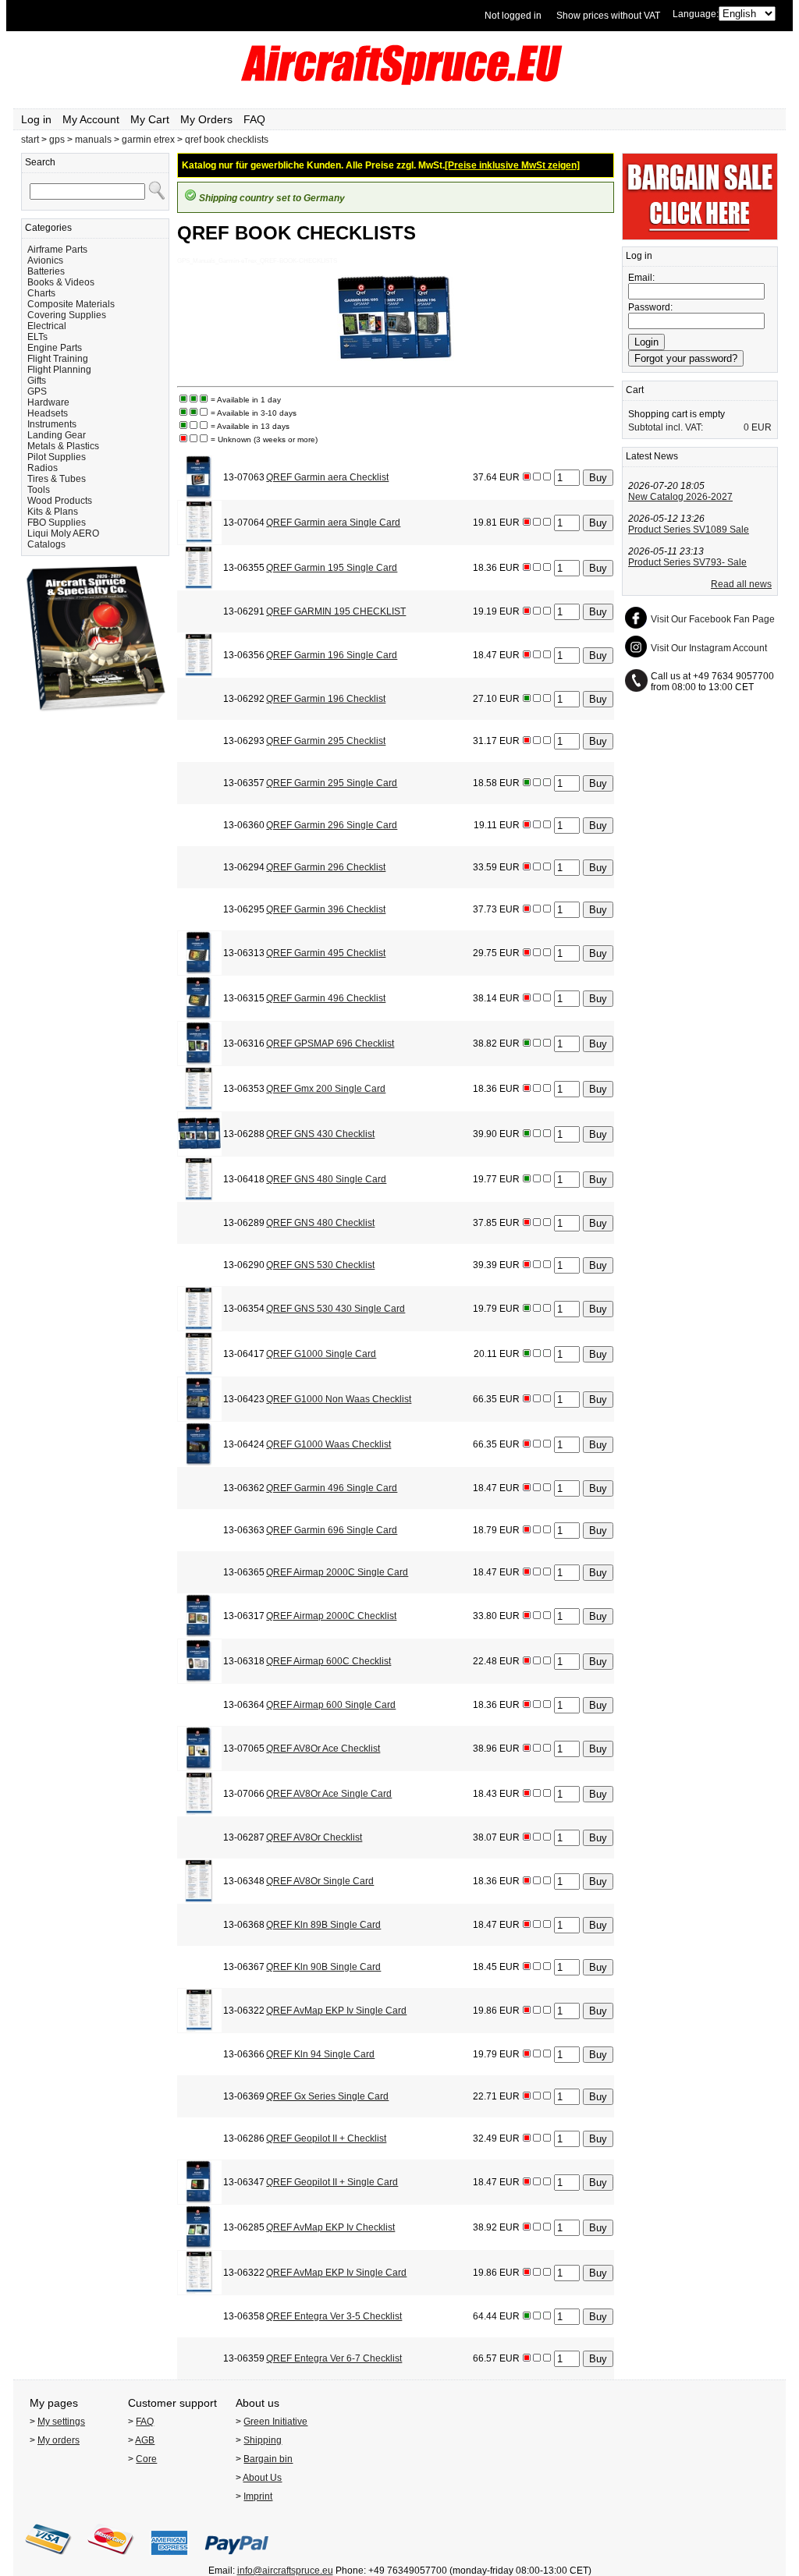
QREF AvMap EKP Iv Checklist (330, 2227)
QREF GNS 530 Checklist (320, 1265)
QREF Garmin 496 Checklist (326, 998)
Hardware (48, 402)
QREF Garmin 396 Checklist (326, 909)
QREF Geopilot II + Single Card (332, 2182)
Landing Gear (57, 435)
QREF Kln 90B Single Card (323, 1967)
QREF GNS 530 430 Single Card (336, 1309)
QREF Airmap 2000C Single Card (337, 1572)
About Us (262, 2478)
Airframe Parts (57, 250)
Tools (39, 490)
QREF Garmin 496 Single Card (332, 1488)
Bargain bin (268, 2459)
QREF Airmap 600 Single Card (331, 1705)
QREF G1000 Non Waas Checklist (339, 1399)
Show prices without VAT (608, 16)
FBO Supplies (57, 523)
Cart (635, 390)
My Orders (206, 119)
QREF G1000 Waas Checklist (328, 1444)
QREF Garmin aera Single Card (333, 523)
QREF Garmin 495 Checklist (326, 953)
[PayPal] (237, 2560)
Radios (43, 468)
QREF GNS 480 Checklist (320, 1223)
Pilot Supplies (57, 457)
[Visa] (48, 2560)
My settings (61, 2422)
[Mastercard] (111, 2560)
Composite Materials (71, 304)
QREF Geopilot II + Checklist (326, 2138)
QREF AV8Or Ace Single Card (329, 1794)
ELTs (37, 337)
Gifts (37, 381)
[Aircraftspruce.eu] (400, 82)
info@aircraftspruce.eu (285, 2571)
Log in (36, 119)
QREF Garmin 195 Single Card (332, 568)
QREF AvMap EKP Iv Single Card (336, 2011)
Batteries (46, 271)
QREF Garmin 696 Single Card (332, 1530)
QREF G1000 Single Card (321, 1354)
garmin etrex (148, 140)
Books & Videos (61, 282)
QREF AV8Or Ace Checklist (323, 1749)
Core (146, 2459)
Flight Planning (59, 370)
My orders (59, 2440)
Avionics (45, 260)
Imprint (258, 2496)
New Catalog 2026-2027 (680, 497)
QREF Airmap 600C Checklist (328, 1661)
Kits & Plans (53, 512)
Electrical (47, 326)
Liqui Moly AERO (63, 533)
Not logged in (513, 16)
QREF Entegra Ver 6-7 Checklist (334, 2358)
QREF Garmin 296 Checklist (326, 867)
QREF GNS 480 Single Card (326, 1179)
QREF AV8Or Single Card (320, 1881)
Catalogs (46, 544)
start (30, 140)
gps (57, 140)
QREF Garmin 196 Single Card (332, 655)
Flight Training (58, 359)
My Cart (150, 119)
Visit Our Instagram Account (709, 648)
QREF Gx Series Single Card (327, 2096)
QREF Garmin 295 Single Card (332, 783)
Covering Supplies (67, 315)
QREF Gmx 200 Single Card (326, 1089)
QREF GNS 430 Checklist (320, 1134)
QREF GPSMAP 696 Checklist (330, 1044)
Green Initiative (275, 2422)
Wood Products (60, 501)
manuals (93, 140)
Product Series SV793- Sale (687, 562)
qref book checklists (227, 140)
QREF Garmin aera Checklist (327, 477)
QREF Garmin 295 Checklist (326, 741)
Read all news (741, 584)
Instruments (52, 424)
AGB (145, 2440)
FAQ (254, 119)
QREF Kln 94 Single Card (320, 2054)
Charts (41, 293)
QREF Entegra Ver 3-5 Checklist (334, 2316)
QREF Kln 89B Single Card (323, 1925)
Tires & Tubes (57, 479)
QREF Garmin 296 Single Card (332, 825)
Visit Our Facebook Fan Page (713, 619)
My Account (91, 119)
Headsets (48, 413)
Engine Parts (55, 348)
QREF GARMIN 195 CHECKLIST (336, 611)
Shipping (263, 2440)
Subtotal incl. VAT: (666, 427)
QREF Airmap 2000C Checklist (331, 1616)
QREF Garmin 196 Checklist (326, 699)
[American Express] (169, 2560)
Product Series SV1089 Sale (689, 530)
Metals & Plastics (63, 446)
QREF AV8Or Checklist (314, 1837)
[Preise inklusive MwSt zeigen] (512, 165)
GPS (37, 392)
